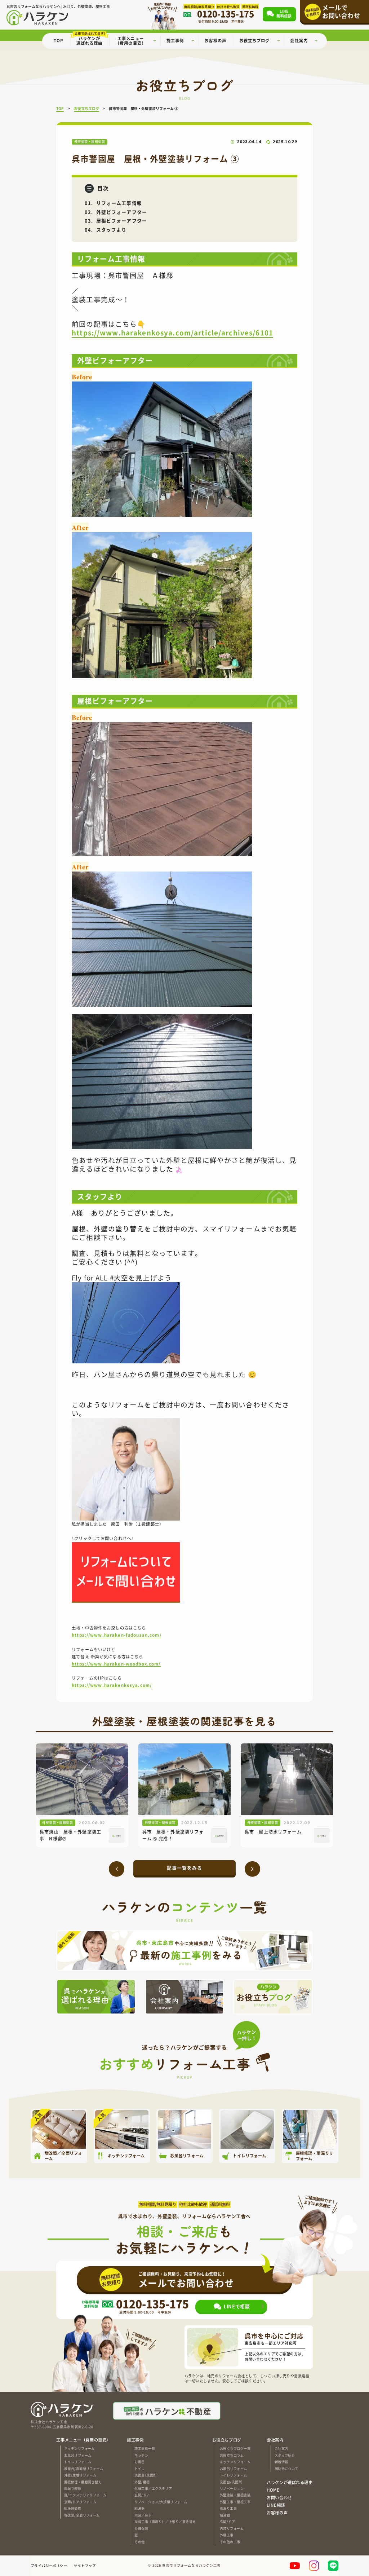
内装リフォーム (232, 2528)
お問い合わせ (279, 2498)
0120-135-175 (152, 2304)
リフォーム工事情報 (119, 203)
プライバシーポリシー (49, 2566)
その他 (139, 2542)
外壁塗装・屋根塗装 (235, 2495)
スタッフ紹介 (285, 2455)
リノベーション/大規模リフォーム (161, 2502)
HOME (273, 2490)
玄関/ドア (142, 2495)
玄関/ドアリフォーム (80, 2502)
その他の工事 (230, 2542)
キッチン (141, 2455)
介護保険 (141, 2528)
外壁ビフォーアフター (122, 212)
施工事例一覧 (145, 2448)
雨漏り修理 (73, 2488)
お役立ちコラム (232, 2455)
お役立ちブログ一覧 (235, 2448)
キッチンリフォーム (79, 2448)
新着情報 (281, 2462)
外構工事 (227, 2535)
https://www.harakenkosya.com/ (112, 1685)
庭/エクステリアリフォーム (85, 2495)
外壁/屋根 (142, 2482)
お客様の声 (277, 2513)
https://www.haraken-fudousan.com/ (117, 1635)
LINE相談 (276, 2505)
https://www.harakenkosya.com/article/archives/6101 (172, 332)
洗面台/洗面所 (145, 2475)
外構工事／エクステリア (153, 2488)
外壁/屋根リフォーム (80, 2475)
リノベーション (232, 2488)
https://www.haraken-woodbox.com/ (116, 1664)
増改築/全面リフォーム (82, 2515)
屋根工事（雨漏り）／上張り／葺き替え (165, 2522)
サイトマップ (85, 2566)
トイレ (139, 2469)
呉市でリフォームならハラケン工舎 (191, 2566)
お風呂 (139, 2462)
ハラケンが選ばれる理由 (290, 2482)
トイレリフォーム (78, 2462)
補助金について (286, 2469)
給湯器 (139, 2508)
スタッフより (112, 230)
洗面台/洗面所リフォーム (84, 2469)
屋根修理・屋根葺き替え (83, 2482)
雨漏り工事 (228, 2508)
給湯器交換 (73, 2508)
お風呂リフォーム (78, 2455)
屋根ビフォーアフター (122, 220)
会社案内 (281, 2448)
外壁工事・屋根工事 (235, 2502)
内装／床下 (143, 2515)
